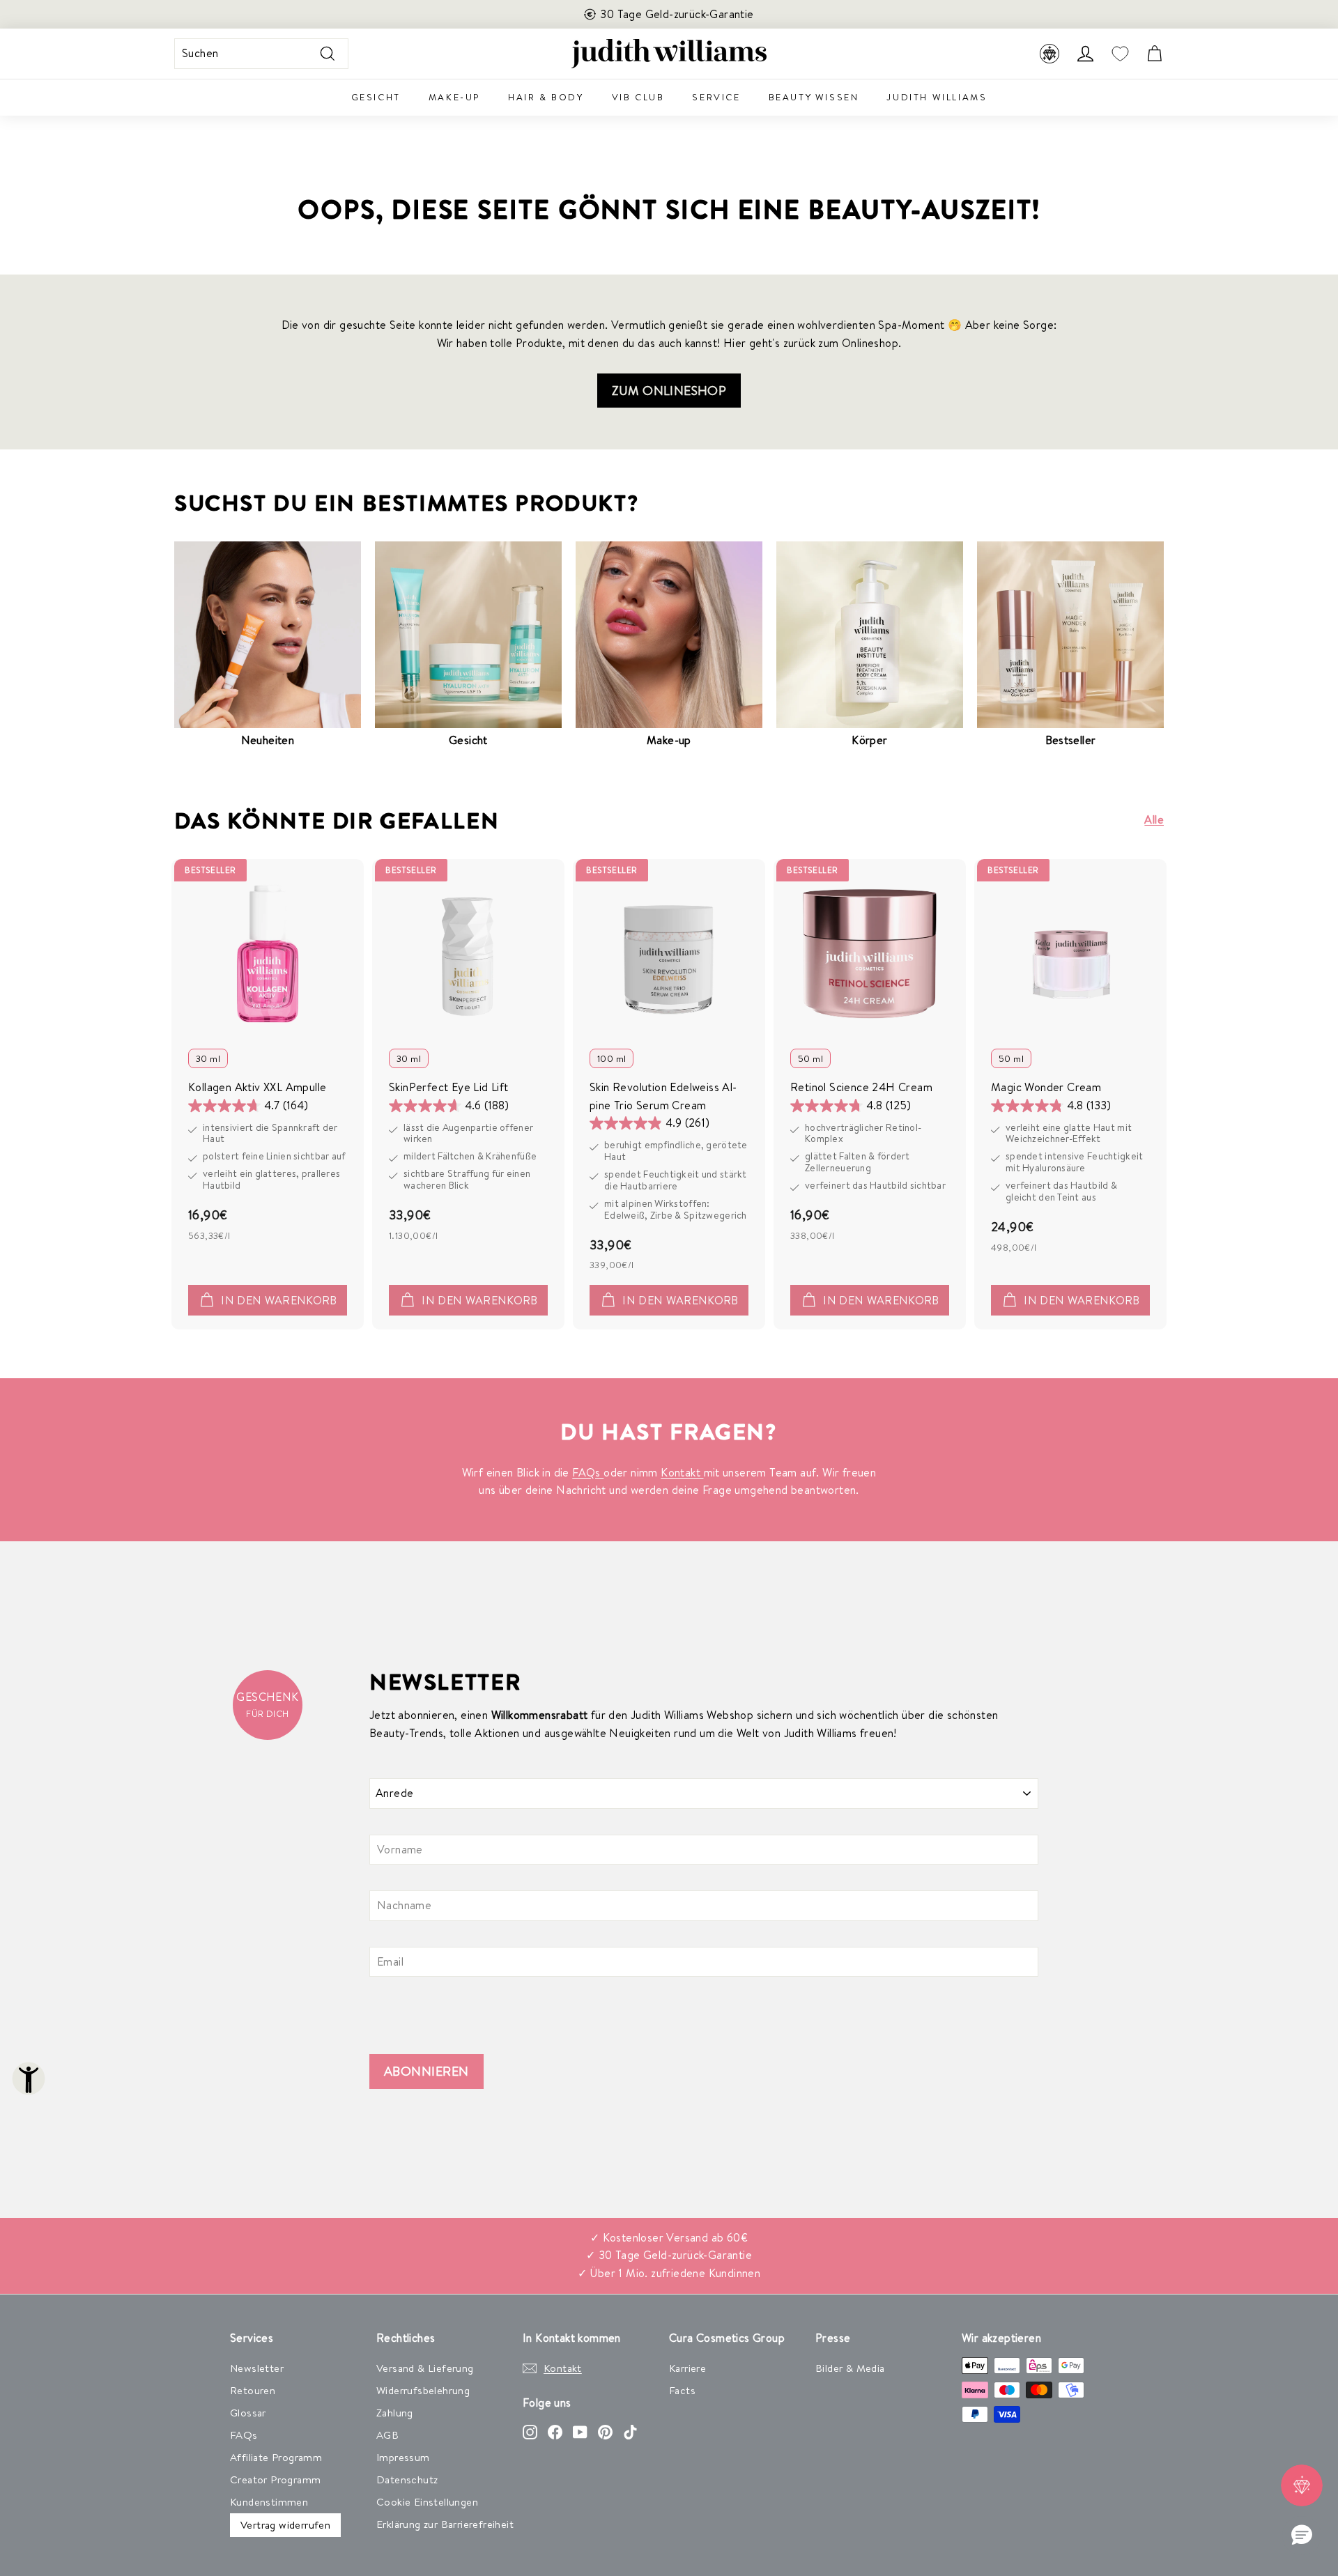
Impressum (403, 2457)
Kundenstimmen (269, 2502)
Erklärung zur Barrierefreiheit (445, 2524)
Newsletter (257, 2368)
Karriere (687, 2368)
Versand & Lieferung (425, 2368)
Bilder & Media (850, 2368)
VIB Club (638, 97)
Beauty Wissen (814, 97)
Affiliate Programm (276, 2457)
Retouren (253, 2390)
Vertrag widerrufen (285, 2525)
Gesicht (376, 97)
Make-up (454, 97)
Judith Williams (937, 97)
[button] (1302, 2536)
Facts (682, 2390)
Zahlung (395, 2413)
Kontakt (682, 1472)
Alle (1154, 819)
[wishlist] (1120, 54)
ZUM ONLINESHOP (669, 391)
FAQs (588, 1472)
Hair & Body (546, 97)
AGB (387, 2435)
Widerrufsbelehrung (423, 2390)
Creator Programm (275, 2479)
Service (716, 97)
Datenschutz (407, 2479)
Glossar (248, 2413)
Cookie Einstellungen (427, 2502)
